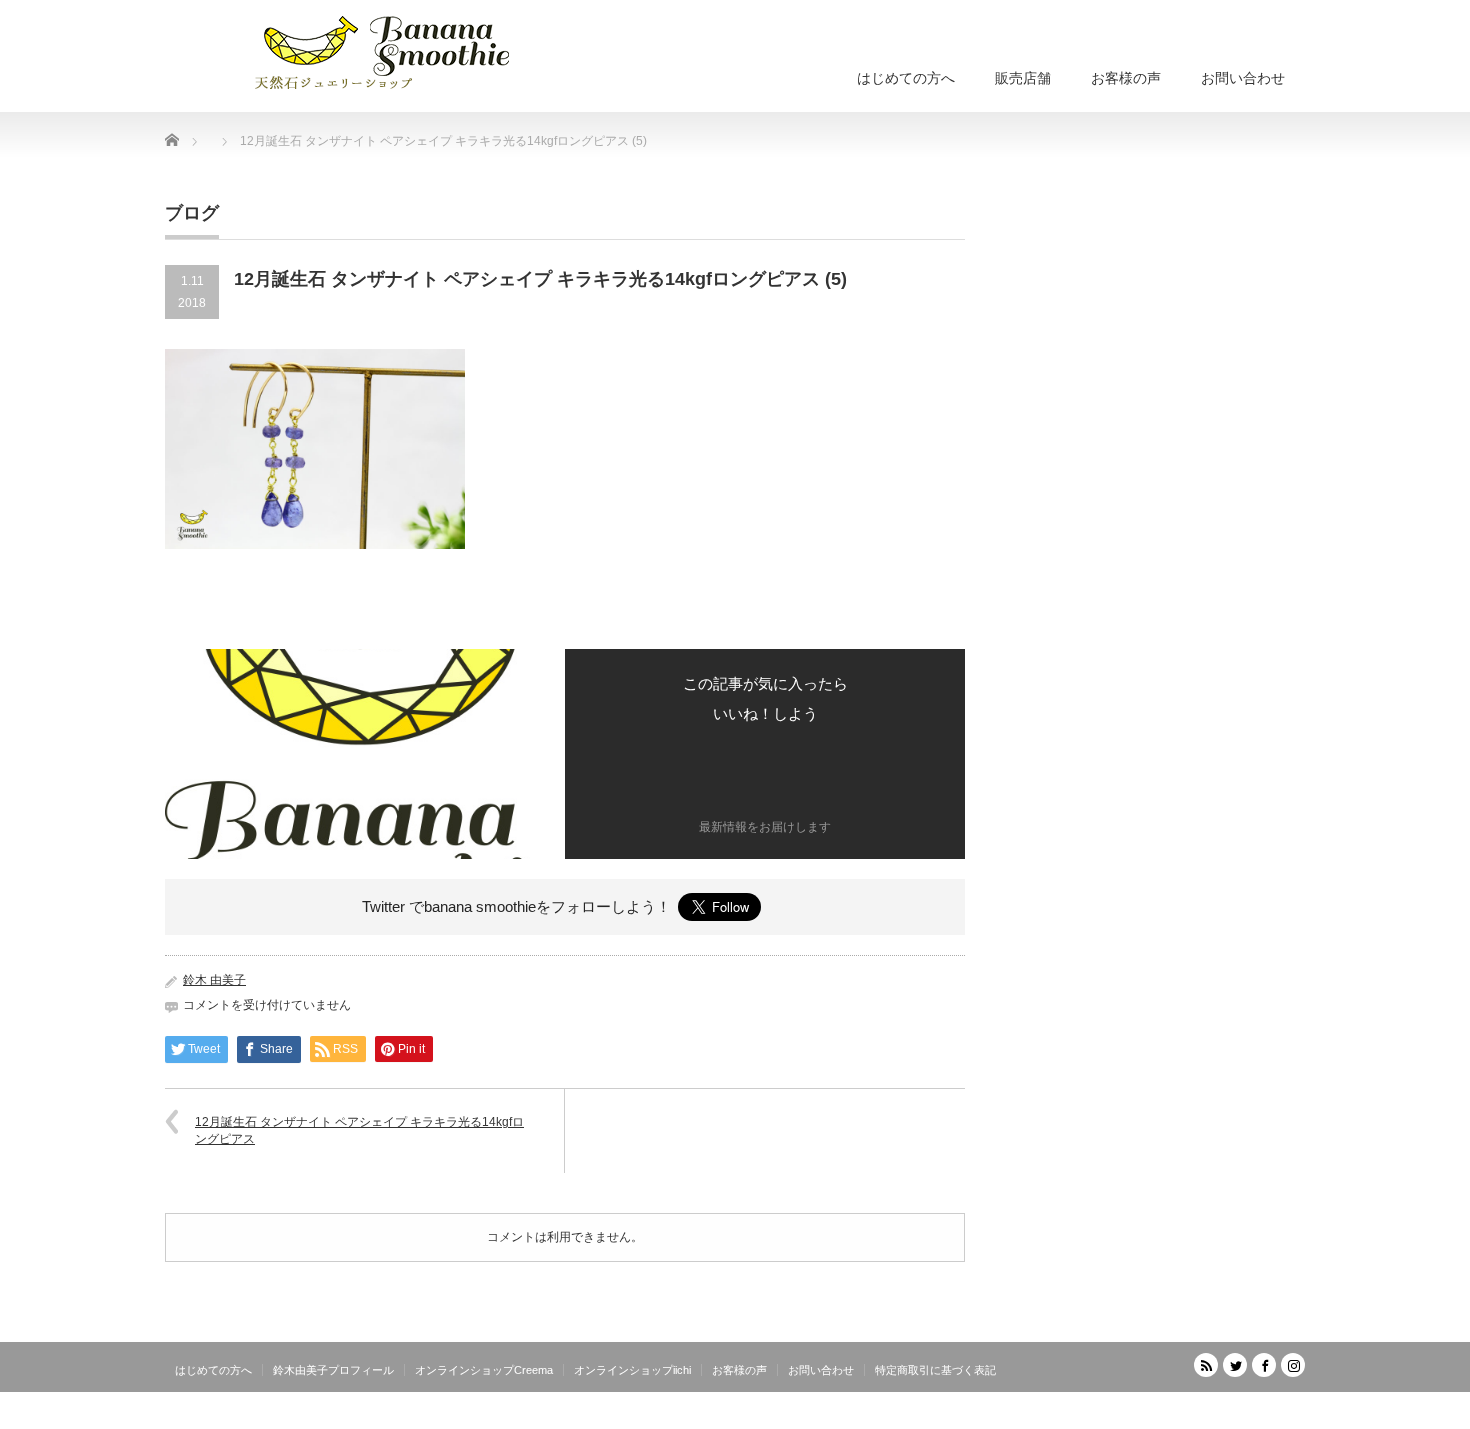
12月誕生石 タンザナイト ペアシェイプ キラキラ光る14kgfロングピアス (359, 1130)
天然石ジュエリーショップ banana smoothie (1184, 1414)
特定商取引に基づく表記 (935, 1370)
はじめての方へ (906, 78)
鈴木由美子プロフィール (333, 1370)
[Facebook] (1264, 1365)
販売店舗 (1023, 78)
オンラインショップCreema (484, 1370)
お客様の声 (1126, 78)
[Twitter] (1235, 1365)
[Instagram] (1293, 1365)
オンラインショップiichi (632, 1370)
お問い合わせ (1243, 78)
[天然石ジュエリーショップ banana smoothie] (412, 50)
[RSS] (1206, 1365)
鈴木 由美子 (214, 980)
